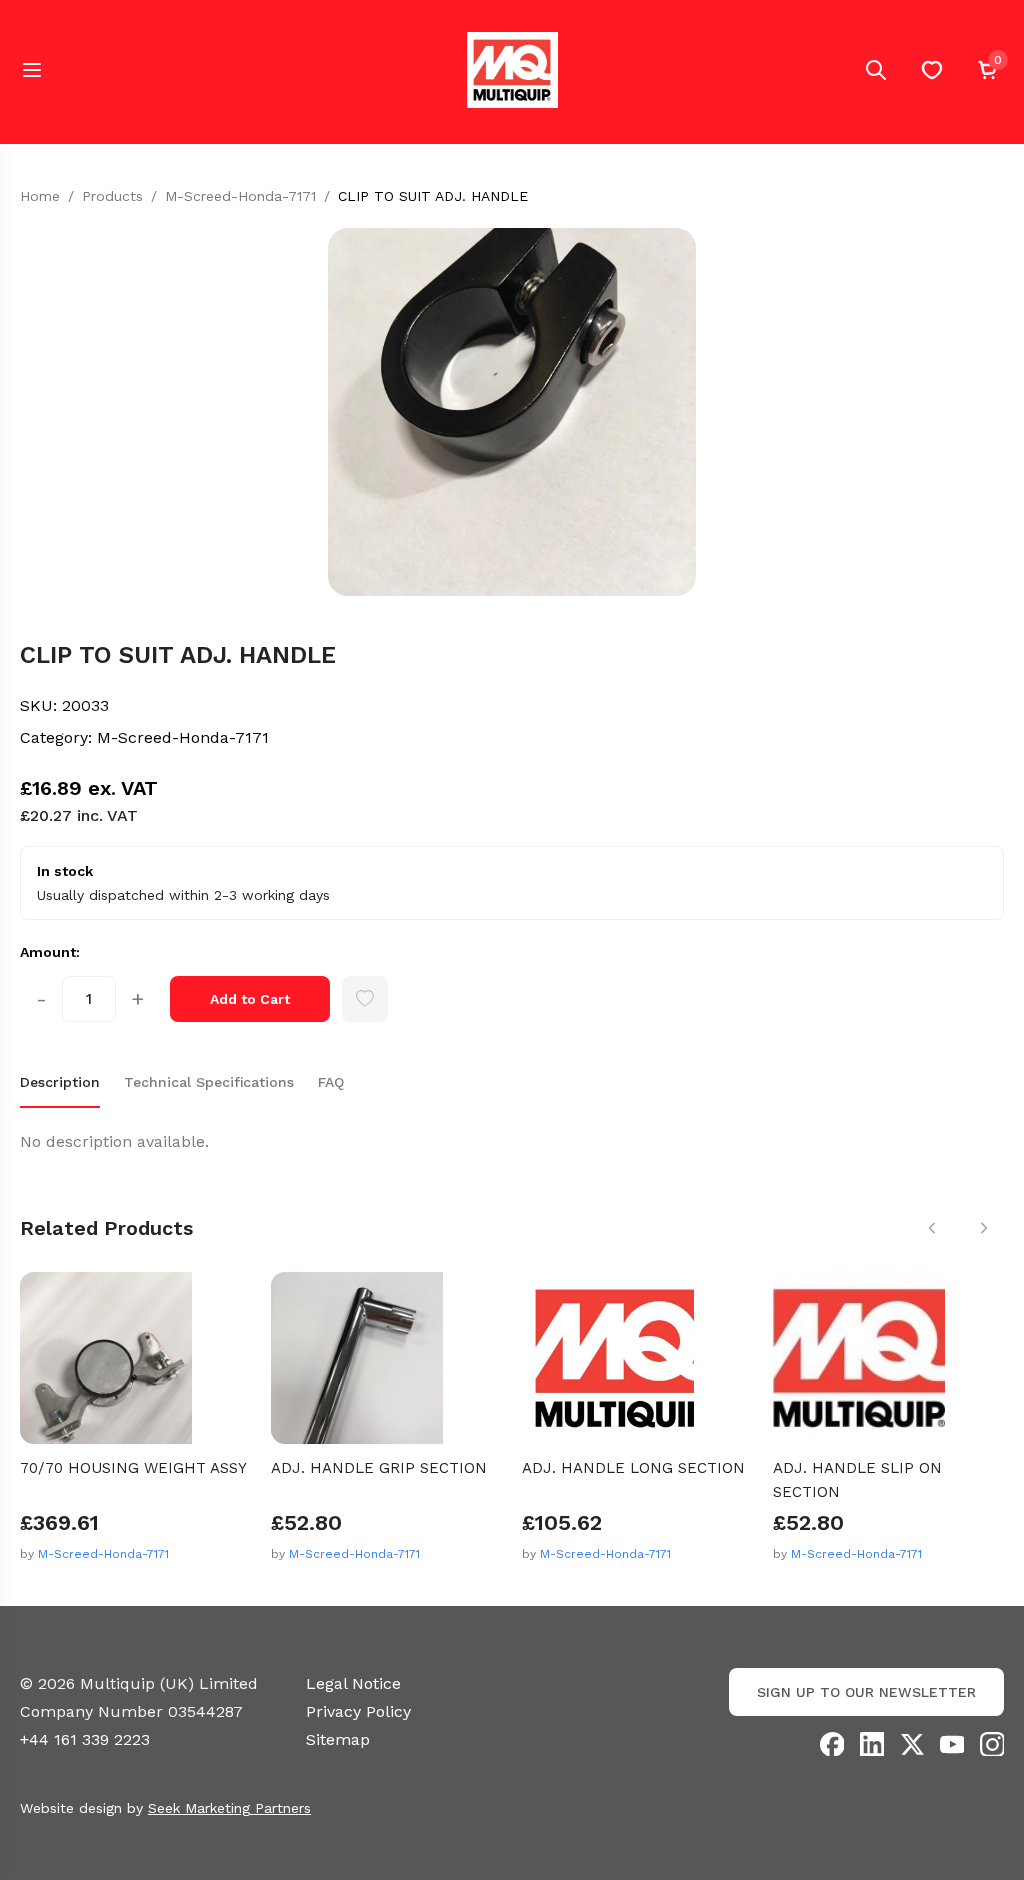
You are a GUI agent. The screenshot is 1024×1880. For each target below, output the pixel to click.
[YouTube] (952, 1744)
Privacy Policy (358, 1711)
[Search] (876, 70)
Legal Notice (353, 1683)
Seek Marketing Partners (229, 1808)
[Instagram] (992, 1744)
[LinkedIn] (872, 1744)
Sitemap (338, 1739)
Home (40, 196)
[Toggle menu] (32, 70)
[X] (912, 1744)
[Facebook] (832, 1744)
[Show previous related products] (932, 1228)
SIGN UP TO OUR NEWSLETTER (866, 1692)
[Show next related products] (984, 1228)
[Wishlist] (932, 70)
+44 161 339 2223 (85, 1739)
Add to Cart (250, 999)
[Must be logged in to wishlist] (365, 999)
